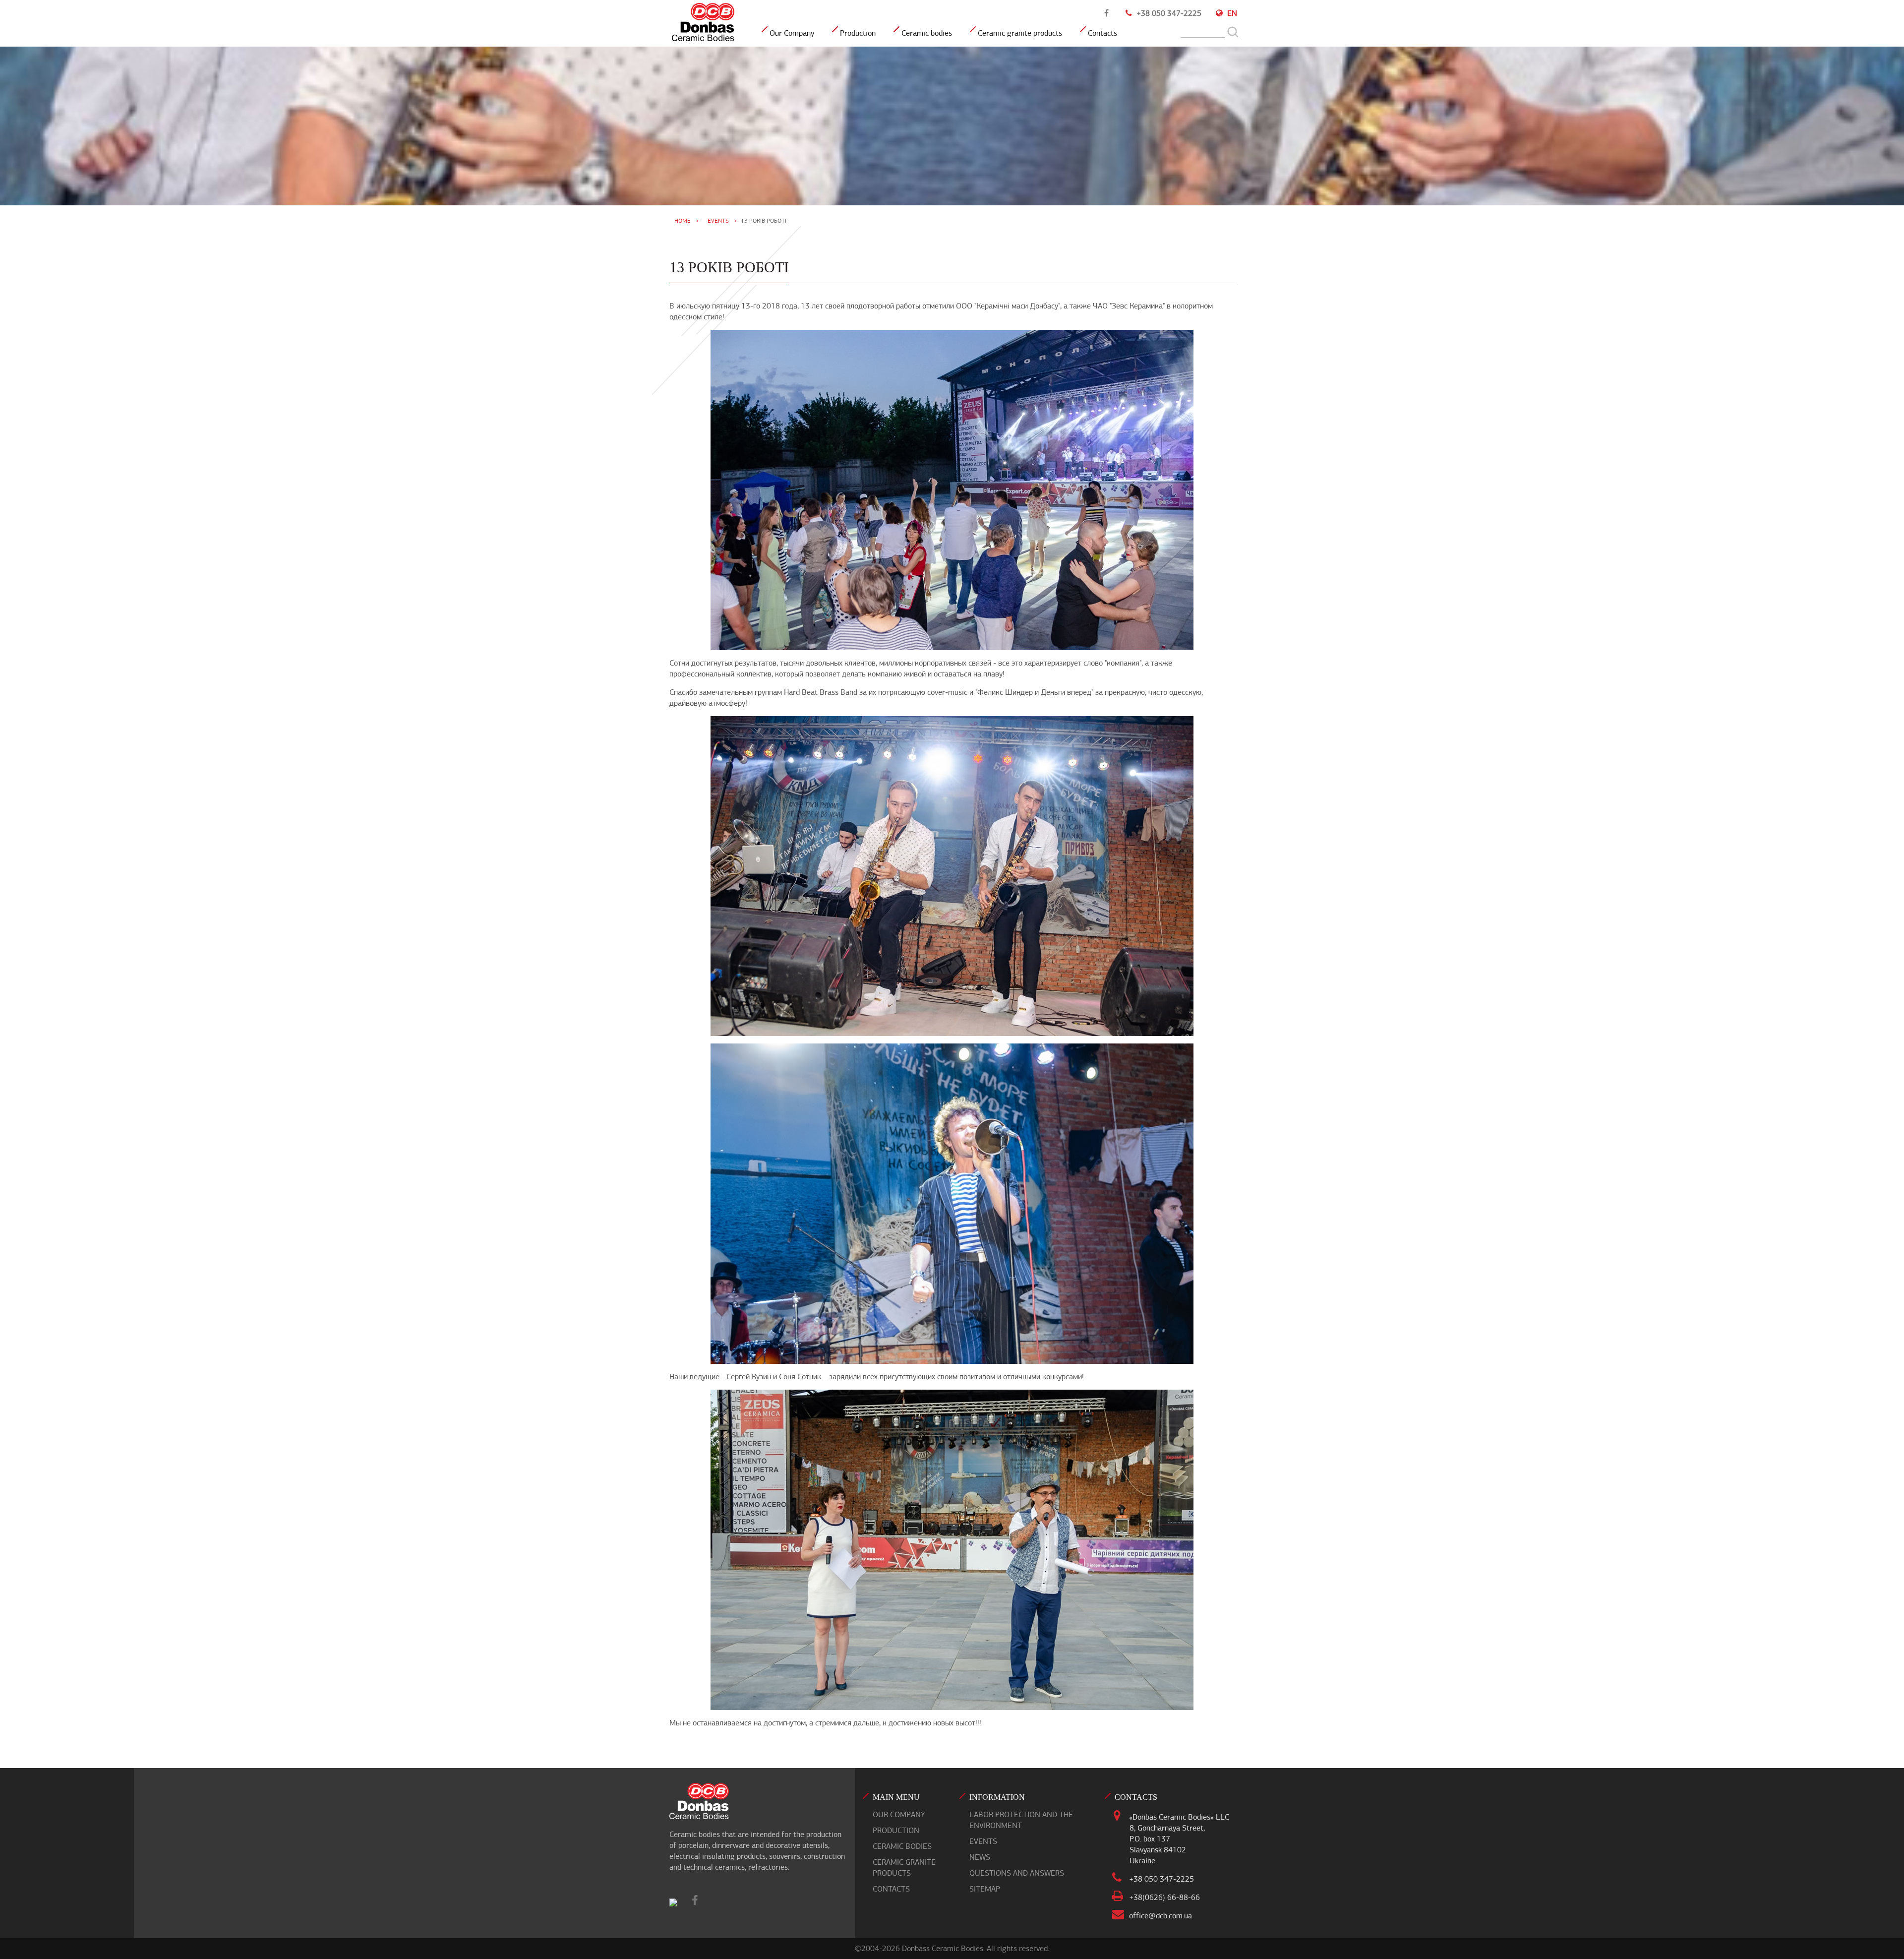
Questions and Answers (1017, 1873)
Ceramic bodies (927, 33)
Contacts (1102, 33)
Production (858, 33)
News (980, 1857)
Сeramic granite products (1020, 33)
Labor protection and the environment (1021, 1820)
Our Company (792, 33)
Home (683, 221)
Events (718, 221)
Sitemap (985, 1889)
